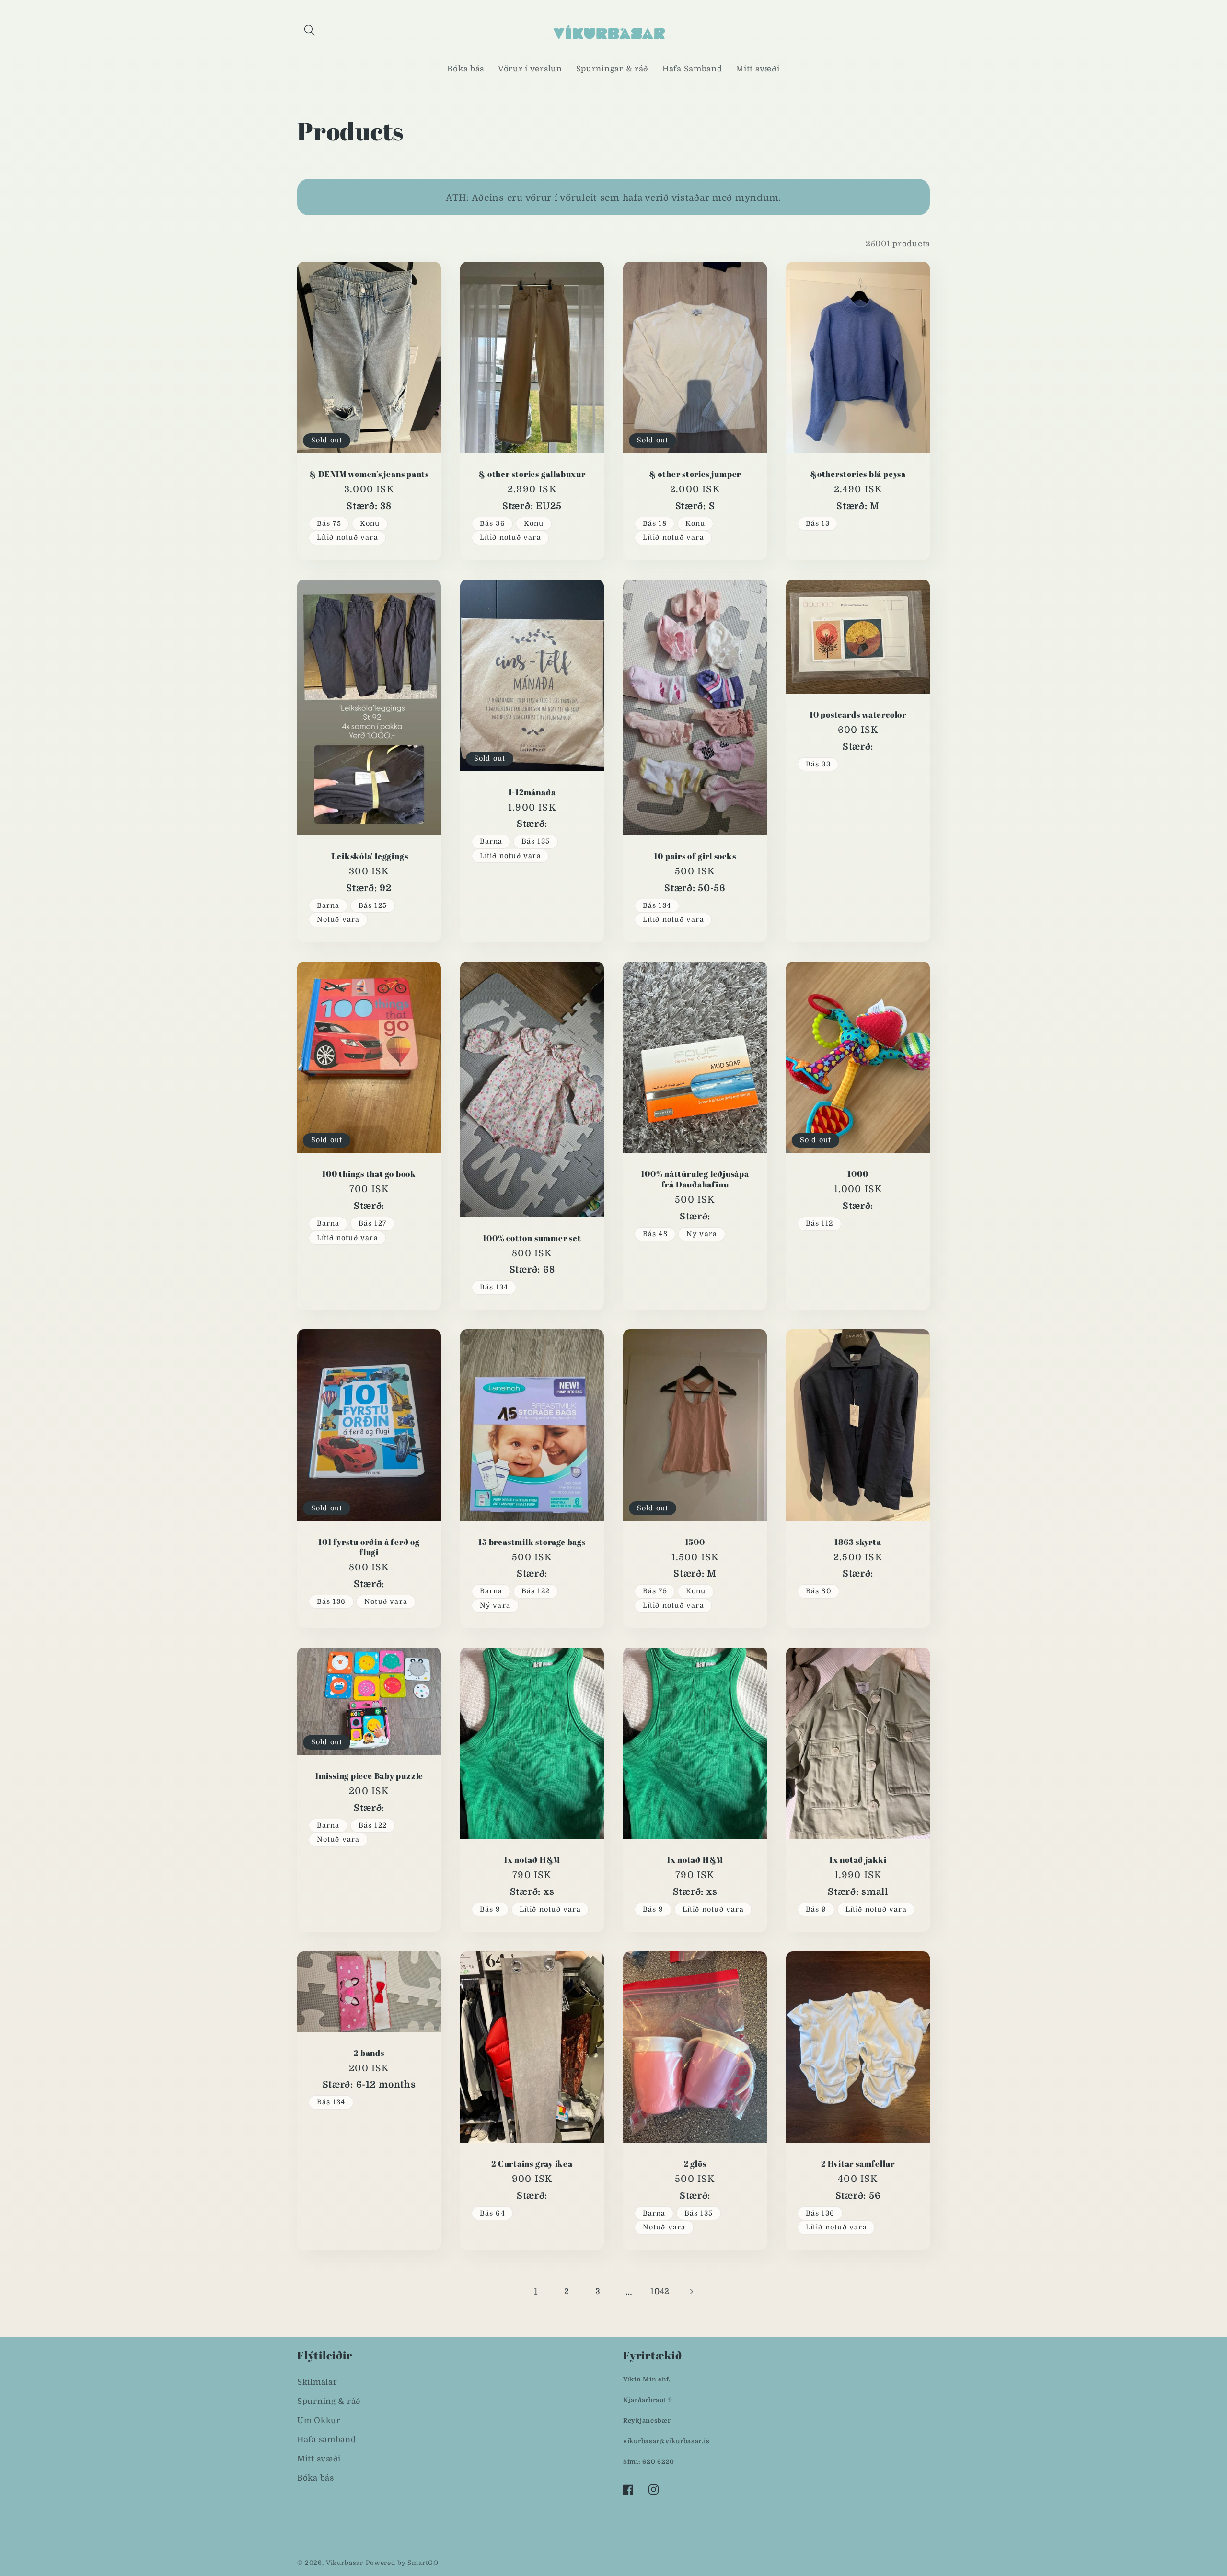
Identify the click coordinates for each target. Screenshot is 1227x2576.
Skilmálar (317, 2382)
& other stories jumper (695, 474)
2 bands (369, 2053)
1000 (858, 1174)
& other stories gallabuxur (532, 474)
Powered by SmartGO (402, 2563)
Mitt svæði (319, 2459)
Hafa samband (327, 2440)
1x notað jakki (858, 1860)
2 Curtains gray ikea (532, 2164)
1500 (695, 1542)
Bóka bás (316, 2478)
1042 (660, 2292)
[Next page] (691, 2292)
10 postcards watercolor (858, 715)
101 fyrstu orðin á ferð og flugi (369, 1547)
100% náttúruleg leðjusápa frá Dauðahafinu (695, 1179)
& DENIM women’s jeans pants (369, 474)
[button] (310, 30)
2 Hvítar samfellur (858, 2164)
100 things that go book (369, 1174)
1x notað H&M (532, 1860)
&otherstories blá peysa (858, 474)
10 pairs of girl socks (695, 856)
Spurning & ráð (329, 2401)
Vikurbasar (345, 2563)
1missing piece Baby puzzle (369, 1776)
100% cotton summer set (532, 1238)
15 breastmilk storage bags (532, 1542)
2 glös (695, 2164)
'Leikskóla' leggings (369, 856)
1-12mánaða (532, 792)
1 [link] (536, 2292)
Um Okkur (319, 2420)
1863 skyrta (858, 1542)
